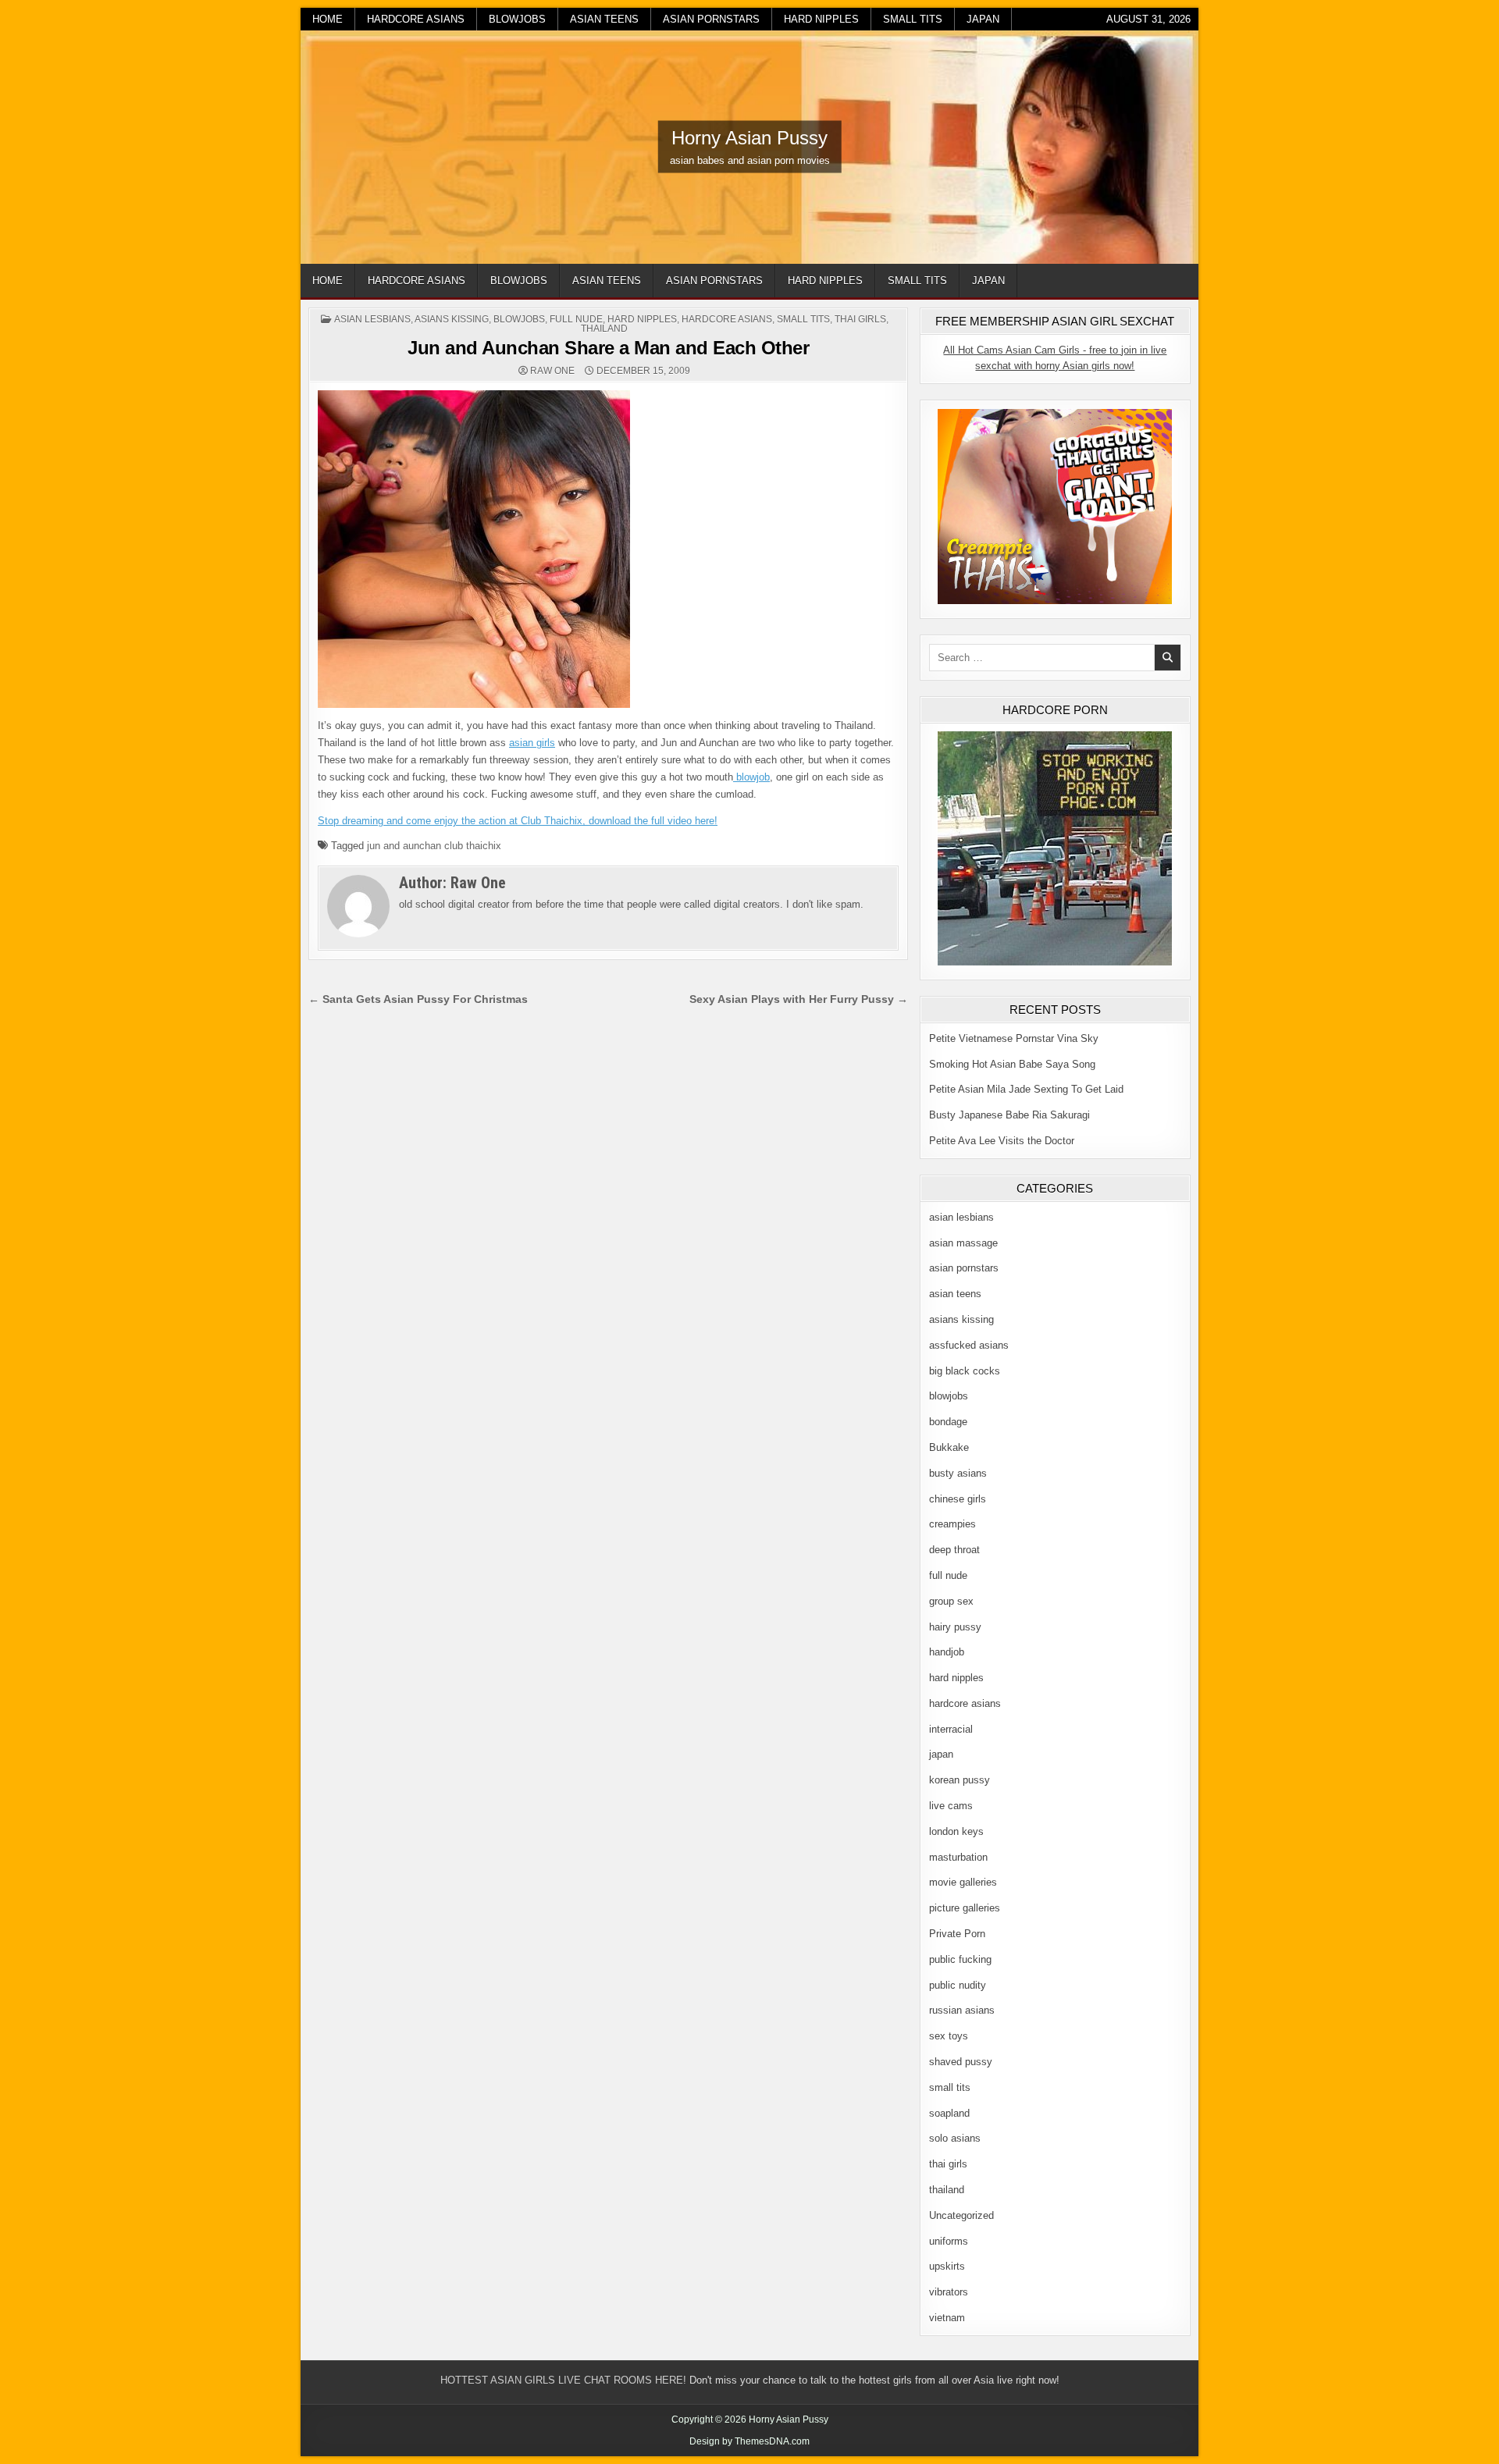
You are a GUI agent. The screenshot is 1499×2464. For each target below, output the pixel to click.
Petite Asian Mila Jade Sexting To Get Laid (1026, 1089)
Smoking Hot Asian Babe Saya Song (1012, 1064)
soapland (949, 2113)
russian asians (962, 2010)
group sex (951, 1601)
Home (328, 19)
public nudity (958, 1985)
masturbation (958, 1857)
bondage (948, 1422)
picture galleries (965, 1908)
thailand (604, 329)
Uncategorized (961, 2215)
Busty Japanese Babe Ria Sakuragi (1009, 1115)
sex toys (949, 2036)
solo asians (955, 2138)
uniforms (949, 2241)
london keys (956, 1831)
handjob (947, 1652)
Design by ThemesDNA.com (749, 2441)
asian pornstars (711, 19)
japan (983, 19)
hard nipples (821, 19)
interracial (951, 1729)
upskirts (947, 2266)
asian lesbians (372, 319)
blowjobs (517, 19)
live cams (951, 1806)
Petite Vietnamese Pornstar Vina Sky (1014, 1038)
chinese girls (958, 1499)
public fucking (960, 1959)
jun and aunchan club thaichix (434, 846)
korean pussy (960, 1780)
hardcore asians (416, 19)
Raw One (552, 371)
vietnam (947, 2318)
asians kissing (452, 319)
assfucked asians (969, 1345)
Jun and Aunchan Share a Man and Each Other (608, 348)
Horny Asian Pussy (749, 138)
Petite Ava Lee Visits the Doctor (1002, 1141)
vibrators (949, 2292)
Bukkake (949, 1447)
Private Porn (957, 1934)
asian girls (532, 743)
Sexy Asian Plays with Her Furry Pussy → (799, 999)
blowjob (751, 777)
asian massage (963, 1243)
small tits (913, 19)
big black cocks (965, 1371)
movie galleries (963, 1882)
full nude (576, 319)
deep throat (954, 1550)
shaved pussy (961, 2062)
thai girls (860, 319)
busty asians (958, 1473)
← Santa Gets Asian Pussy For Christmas (418, 999)
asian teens (604, 19)
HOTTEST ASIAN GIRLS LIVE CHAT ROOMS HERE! (563, 2380)
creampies (952, 1524)
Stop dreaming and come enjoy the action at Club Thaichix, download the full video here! (518, 821)
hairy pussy (955, 1627)
